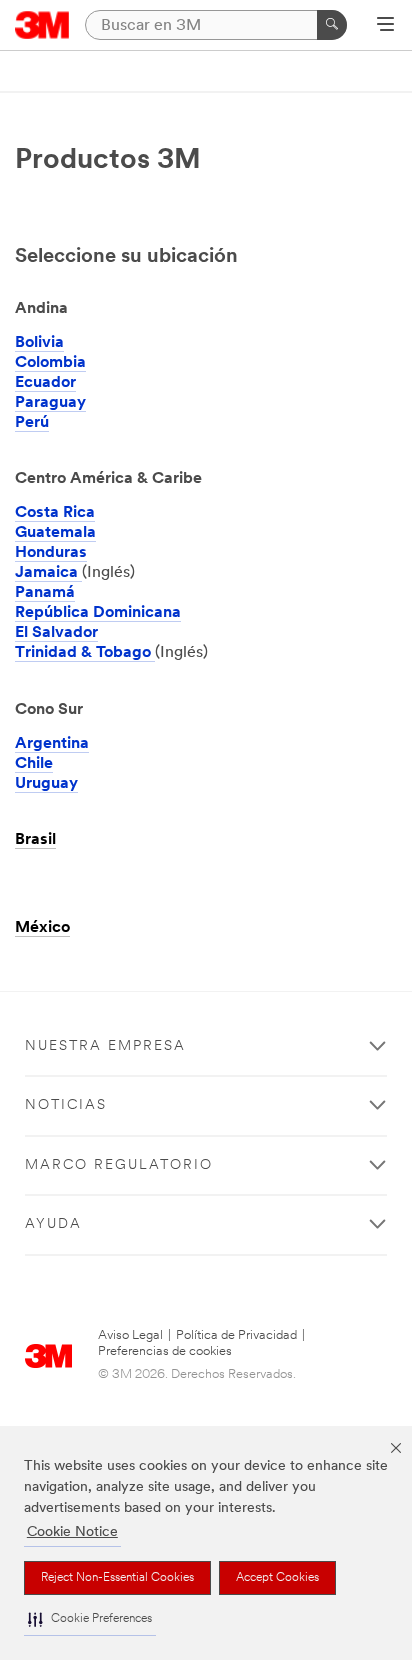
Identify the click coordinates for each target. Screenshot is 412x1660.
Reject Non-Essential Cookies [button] (117, 1578)
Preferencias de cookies (165, 1351)
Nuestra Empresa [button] (105, 1046)
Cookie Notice (72, 1532)
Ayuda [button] (53, 1224)
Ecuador (45, 383)
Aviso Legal (130, 1335)
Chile (34, 764)
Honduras (51, 553)
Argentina (52, 744)
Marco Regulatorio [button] (119, 1165)
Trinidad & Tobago (85, 653)
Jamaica (48, 573)
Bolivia (39, 343)
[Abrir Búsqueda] (385, 26)
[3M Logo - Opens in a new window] (42, 25)
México (42, 928)
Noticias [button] (66, 1105)
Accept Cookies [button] (277, 1578)
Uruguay (46, 784)
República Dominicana (98, 613)
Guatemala (55, 533)
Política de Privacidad (236, 1335)
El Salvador (56, 633)
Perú (32, 423)
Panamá (45, 593)
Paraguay (50, 403)
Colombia (50, 363)
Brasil (35, 840)
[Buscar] (332, 25)
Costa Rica (55, 513)
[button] (90, 1619)
